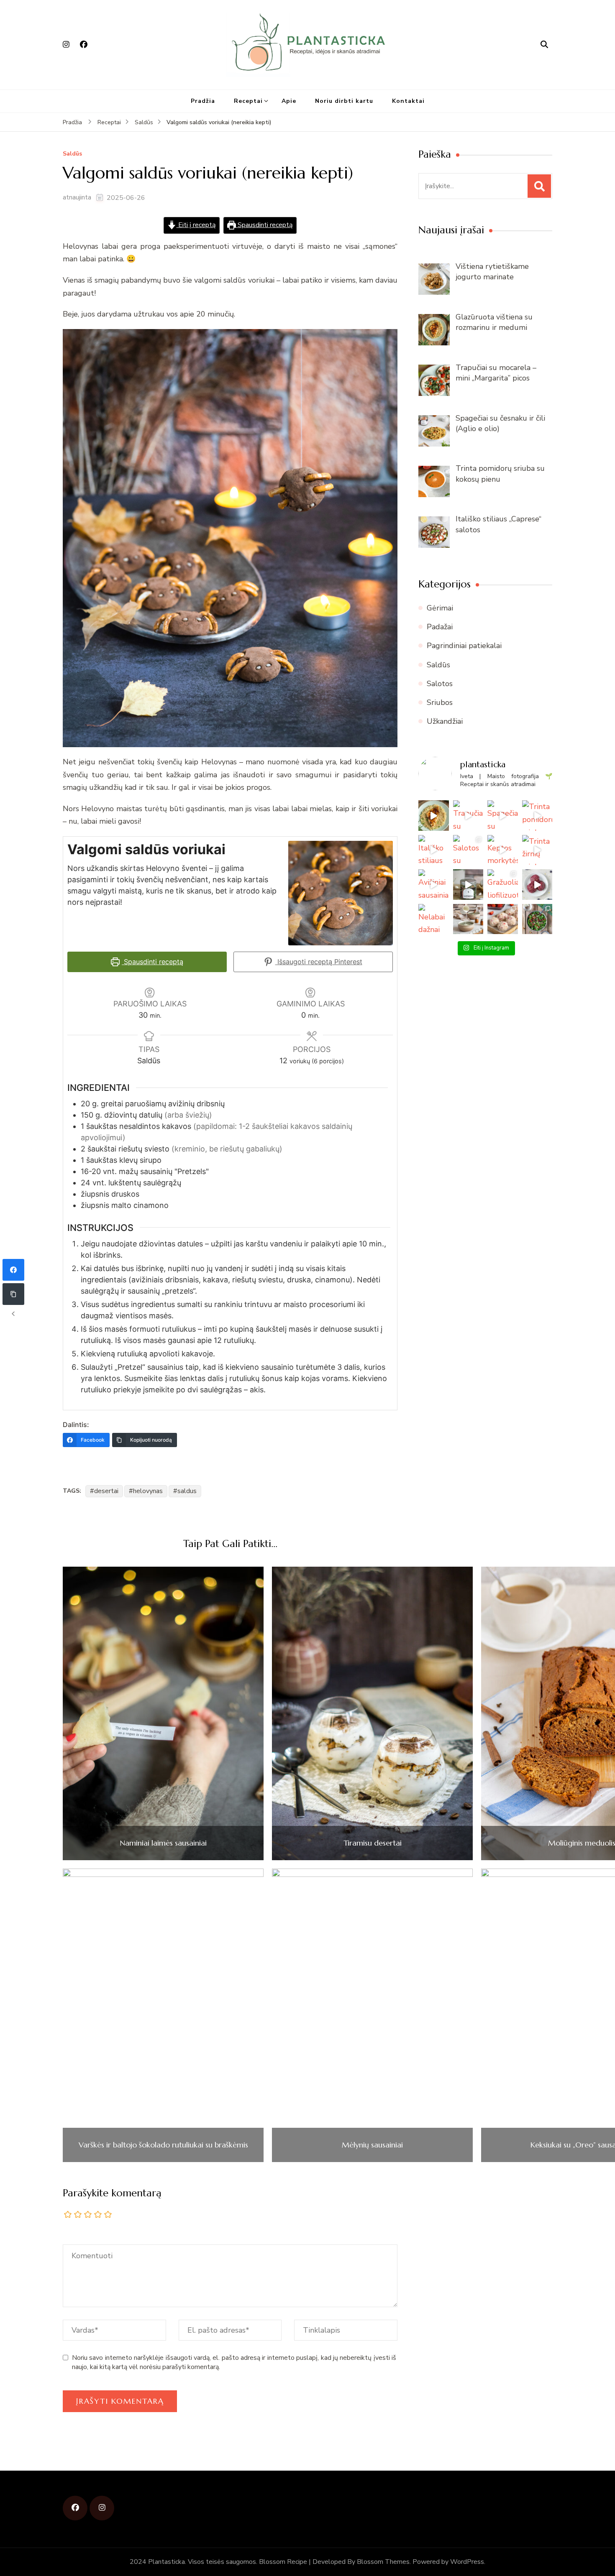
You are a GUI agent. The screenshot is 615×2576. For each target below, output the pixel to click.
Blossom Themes (383, 2562)
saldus (187, 1491)
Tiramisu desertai (373, 1843)
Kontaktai (408, 101)
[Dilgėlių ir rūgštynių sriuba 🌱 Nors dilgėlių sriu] (468, 919)
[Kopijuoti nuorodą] (13, 1294)
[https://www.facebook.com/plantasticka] (75, 2508)
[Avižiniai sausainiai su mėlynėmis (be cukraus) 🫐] (434, 885)
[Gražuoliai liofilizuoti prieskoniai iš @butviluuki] (468, 885)
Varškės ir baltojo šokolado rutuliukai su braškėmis (163, 2145)
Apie (289, 101)
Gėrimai (440, 608)
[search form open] (544, 45)
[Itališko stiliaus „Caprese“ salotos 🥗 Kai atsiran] (434, 850)
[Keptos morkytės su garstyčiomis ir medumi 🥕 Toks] (503, 850)
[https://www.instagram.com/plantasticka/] (102, 2508)
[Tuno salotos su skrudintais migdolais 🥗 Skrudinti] (537, 919)
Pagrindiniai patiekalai (464, 646)
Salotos (440, 684)
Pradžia (203, 101)
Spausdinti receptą (264, 225)
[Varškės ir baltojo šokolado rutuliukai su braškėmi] (503, 919)
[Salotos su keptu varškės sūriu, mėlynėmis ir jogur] (468, 850)
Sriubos (440, 702)
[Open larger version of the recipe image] (341, 893)
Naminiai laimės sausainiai (163, 1843)
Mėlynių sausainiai (372, 2145)
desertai (106, 1491)
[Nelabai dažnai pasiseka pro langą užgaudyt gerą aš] (434, 919)
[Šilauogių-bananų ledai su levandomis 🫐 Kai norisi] (537, 885)
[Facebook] (13, 1270)
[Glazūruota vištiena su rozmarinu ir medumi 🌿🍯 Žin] (434, 816)
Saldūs (72, 154)
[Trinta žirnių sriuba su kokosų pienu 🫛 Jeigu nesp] (537, 850)
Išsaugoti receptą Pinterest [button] (319, 962)
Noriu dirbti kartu (344, 101)
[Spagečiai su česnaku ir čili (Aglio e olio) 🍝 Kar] (503, 816)
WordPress (467, 2562)
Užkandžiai (445, 721)
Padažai (440, 627)
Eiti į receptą (196, 225)
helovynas (148, 1491)
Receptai (248, 101)
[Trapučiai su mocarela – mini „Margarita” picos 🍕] (468, 816)
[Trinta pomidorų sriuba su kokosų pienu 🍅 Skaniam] (537, 816)
